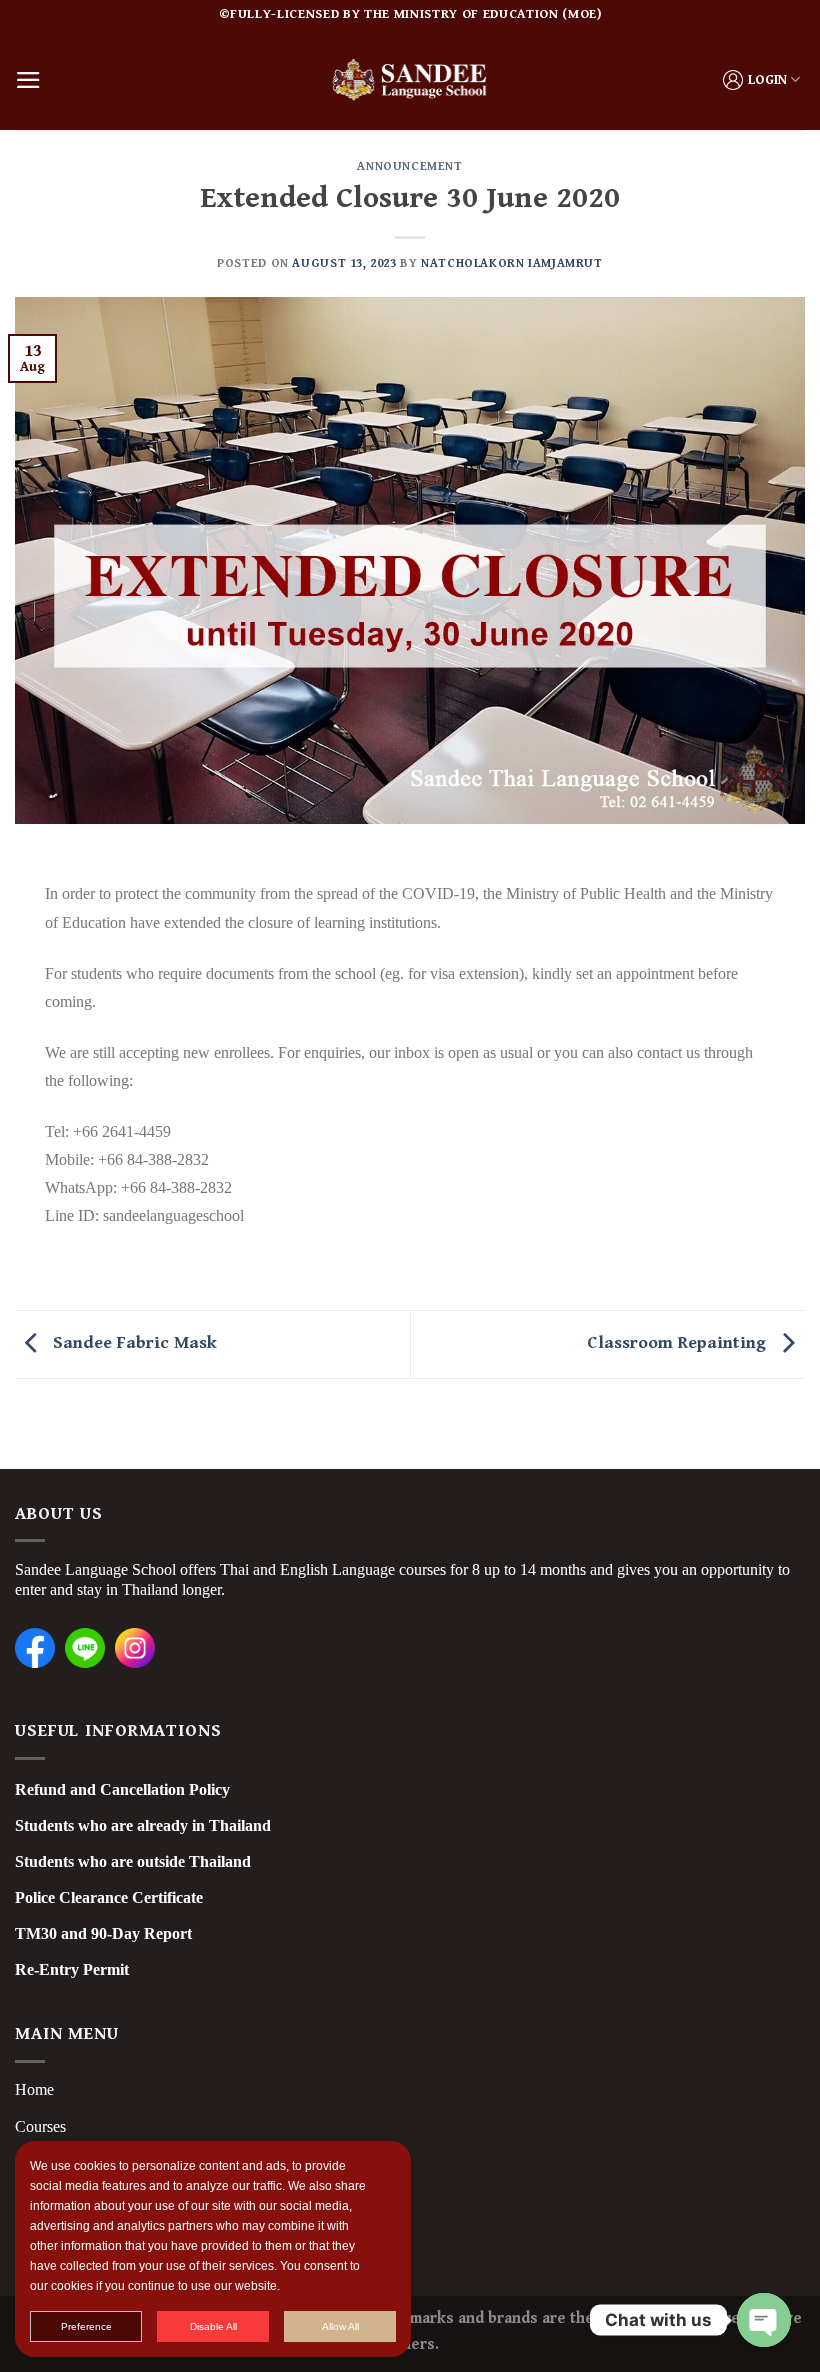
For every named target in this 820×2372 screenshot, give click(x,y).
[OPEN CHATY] (764, 2320)
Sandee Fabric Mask (132, 1343)
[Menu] (28, 80)
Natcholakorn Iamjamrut (512, 263)
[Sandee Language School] (410, 79)
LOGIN (767, 80)
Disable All (213, 2326)
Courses (40, 2126)
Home (34, 2089)
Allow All (340, 2326)
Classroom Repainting (679, 1343)
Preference (86, 2326)
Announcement (409, 166)
